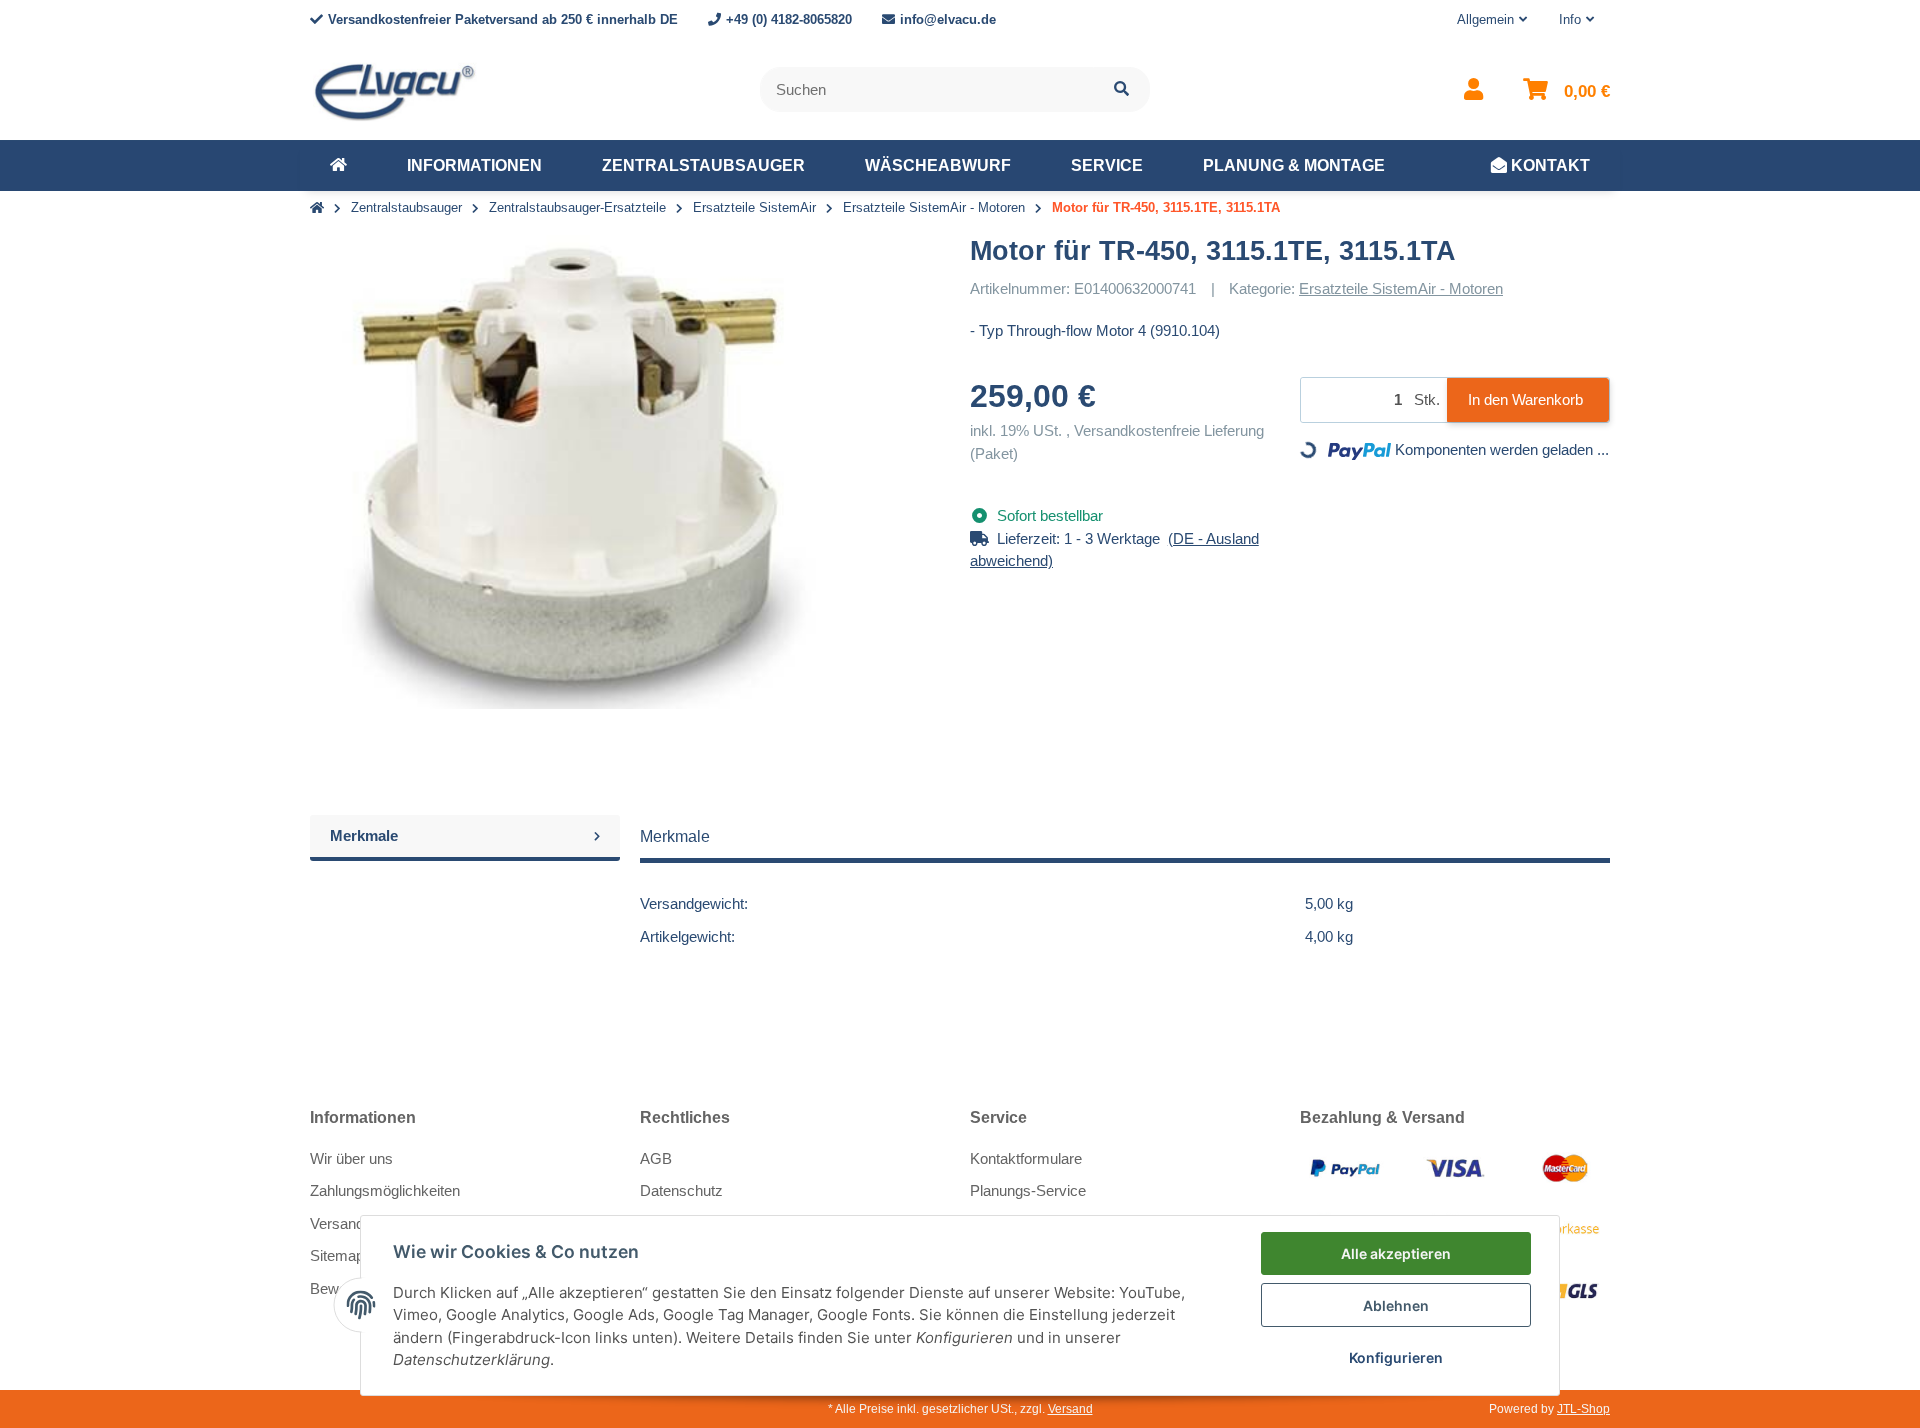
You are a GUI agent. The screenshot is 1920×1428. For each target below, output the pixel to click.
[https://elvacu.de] (338, 166)
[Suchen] (1121, 89)
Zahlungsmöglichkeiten (385, 1190)
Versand (1070, 1409)
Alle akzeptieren (1396, 1253)
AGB (656, 1158)
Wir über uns (351, 1158)
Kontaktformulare (1026, 1158)
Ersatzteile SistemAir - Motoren (1401, 288)
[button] (1492, 20)
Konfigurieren (1396, 1357)
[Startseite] (317, 208)
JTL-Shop (1583, 1409)
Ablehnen (1396, 1305)
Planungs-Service (1028, 1190)
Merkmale (364, 835)
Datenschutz (681, 1190)
